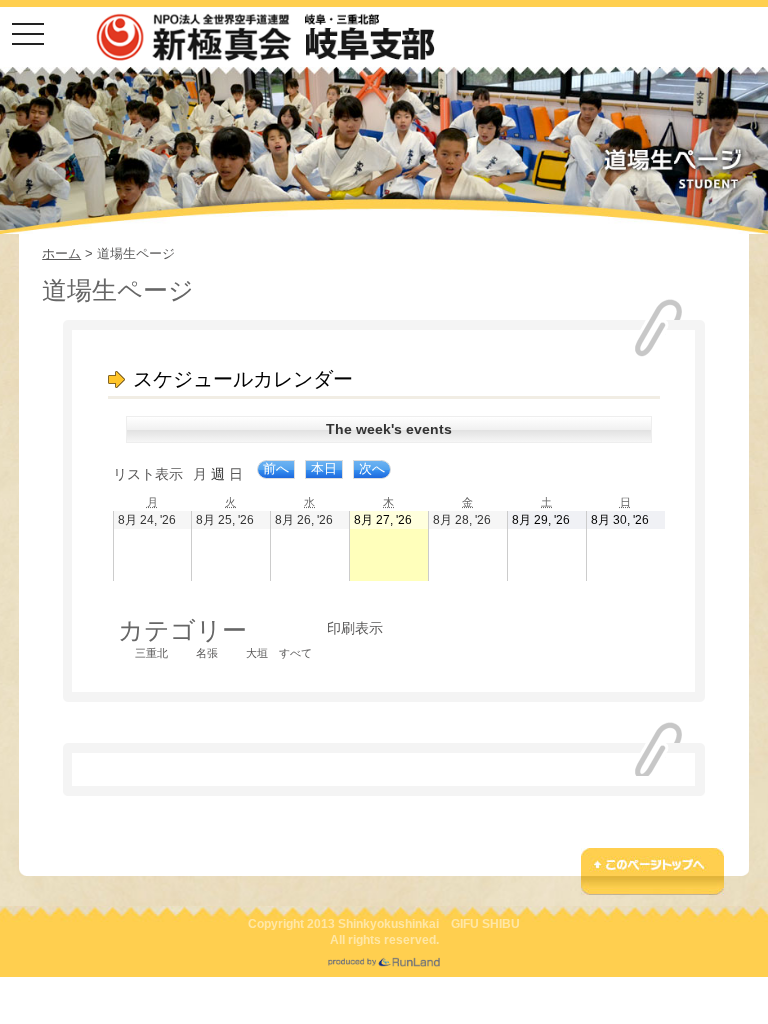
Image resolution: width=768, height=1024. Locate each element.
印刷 (355, 628)
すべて (295, 653)
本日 (324, 469)
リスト (148, 474)
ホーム (61, 253)
